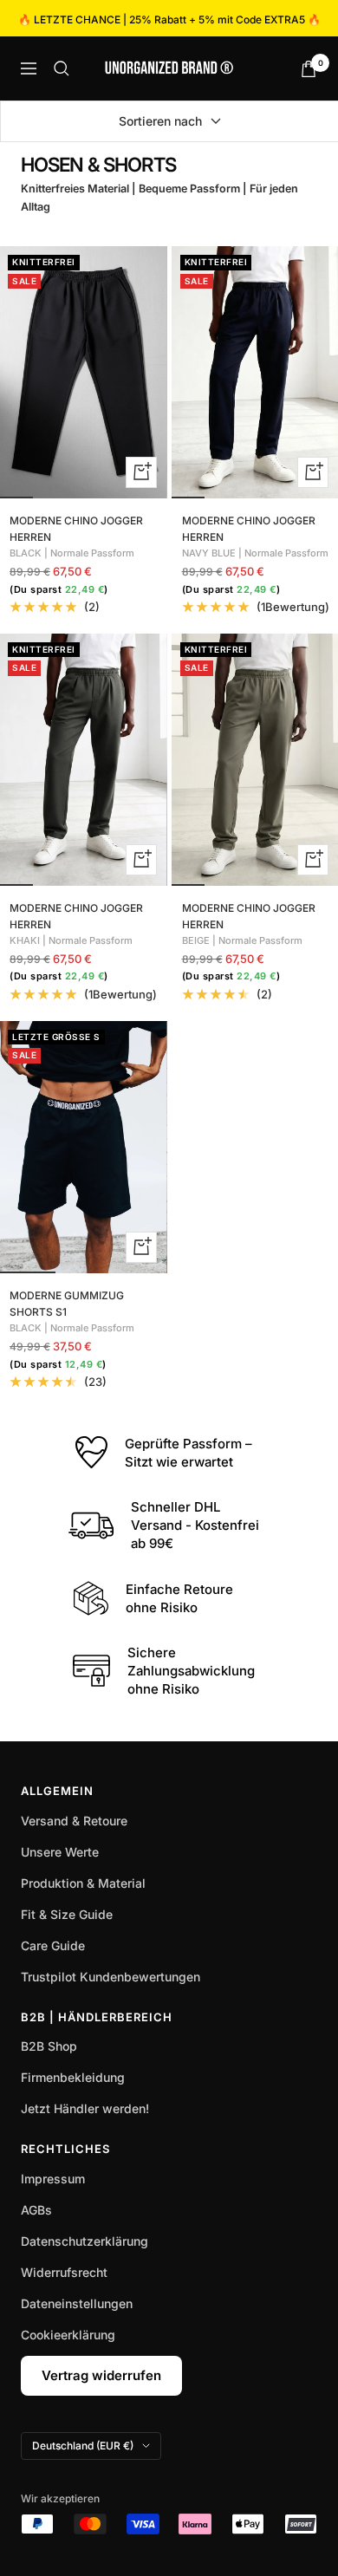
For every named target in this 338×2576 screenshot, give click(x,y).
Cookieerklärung (68, 2335)
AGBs (36, 2210)
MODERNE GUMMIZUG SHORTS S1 (67, 1304)
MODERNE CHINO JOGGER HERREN (76, 529)
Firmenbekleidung (73, 2077)
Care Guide (53, 1945)
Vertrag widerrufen (101, 2375)
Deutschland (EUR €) (83, 2446)
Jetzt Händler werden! (85, 2108)
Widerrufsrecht (64, 2272)
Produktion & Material (83, 1883)
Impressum (53, 2179)
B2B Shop (49, 2046)
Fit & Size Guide (67, 1914)
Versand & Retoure (74, 1821)
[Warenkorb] (309, 69)
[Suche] (62, 68)
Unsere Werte (60, 1852)
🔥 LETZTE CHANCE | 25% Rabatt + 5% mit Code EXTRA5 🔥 (169, 20)
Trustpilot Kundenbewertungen (110, 1977)
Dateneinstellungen (77, 2303)
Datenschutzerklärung (84, 2241)
